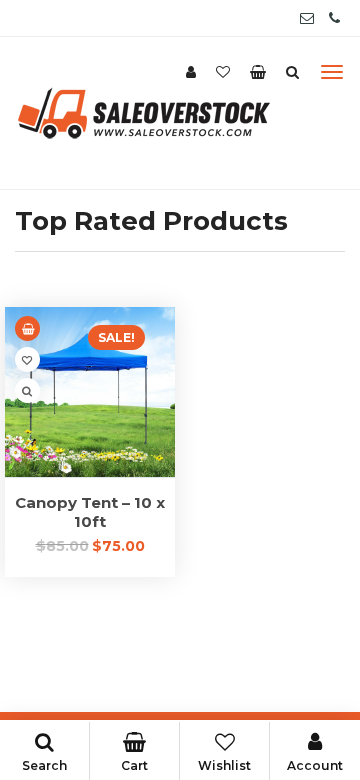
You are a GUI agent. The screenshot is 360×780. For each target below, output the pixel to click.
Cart (134, 765)
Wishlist (224, 765)
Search (44, 765)
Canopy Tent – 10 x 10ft (90, 512)
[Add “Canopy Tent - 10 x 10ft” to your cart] (27, 328)
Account (315, 765)
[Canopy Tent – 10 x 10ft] (90, 392)
